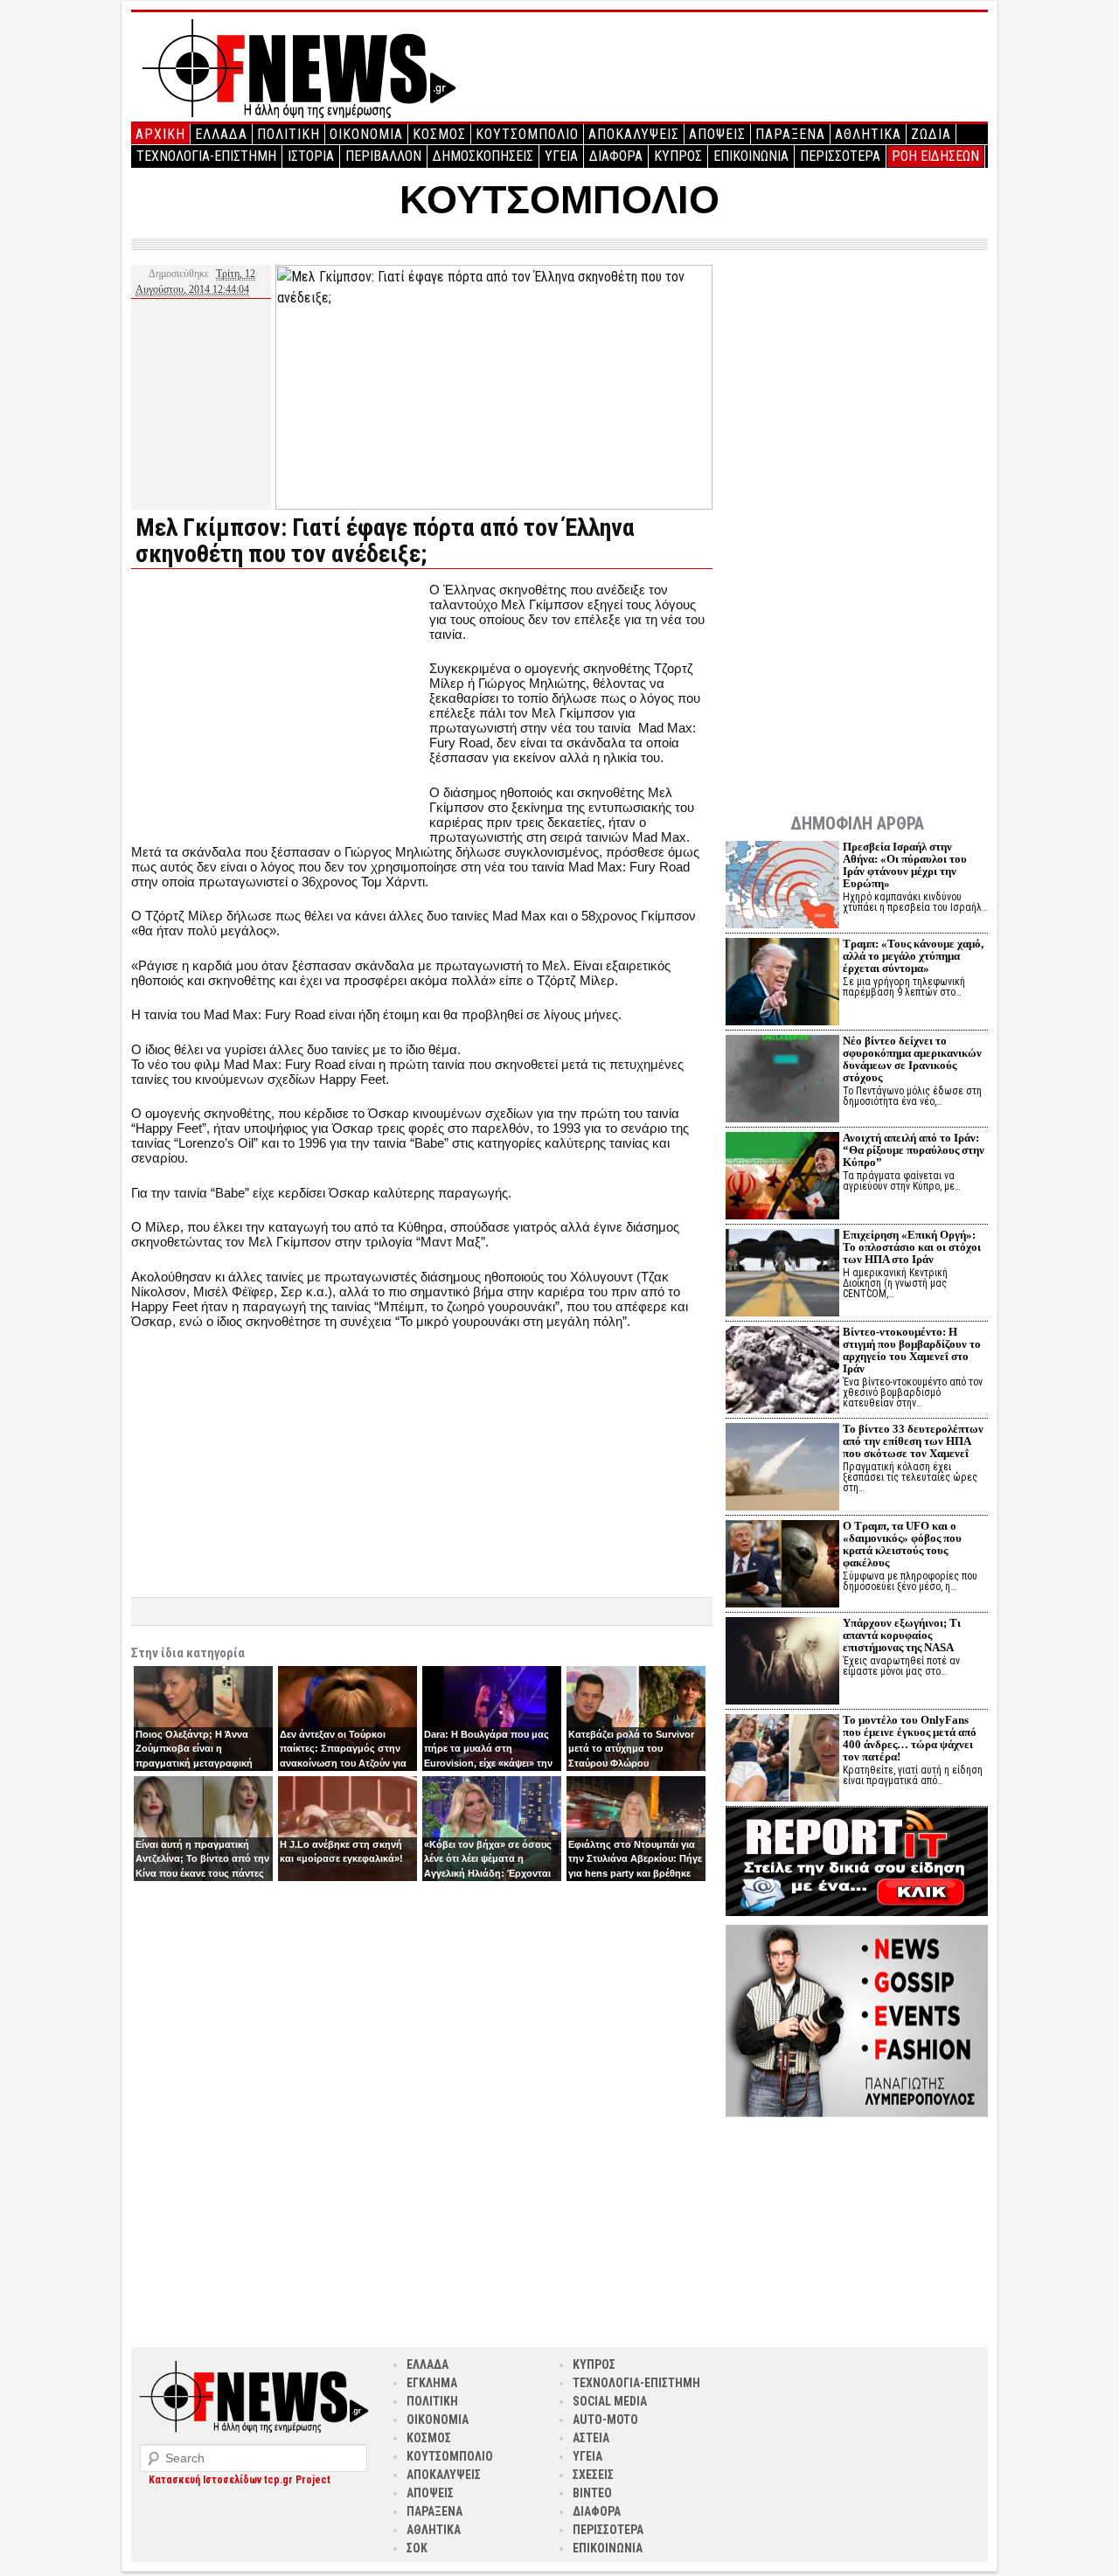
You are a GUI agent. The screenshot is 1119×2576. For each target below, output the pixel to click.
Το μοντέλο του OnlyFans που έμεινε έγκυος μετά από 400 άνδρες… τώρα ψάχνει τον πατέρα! (910, 1738)
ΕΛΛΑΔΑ (221, 134)
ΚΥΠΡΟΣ (678, 156)
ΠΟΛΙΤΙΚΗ (288, 134)
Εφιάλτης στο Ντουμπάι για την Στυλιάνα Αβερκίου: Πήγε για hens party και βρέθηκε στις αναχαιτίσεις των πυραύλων (635, 1873)
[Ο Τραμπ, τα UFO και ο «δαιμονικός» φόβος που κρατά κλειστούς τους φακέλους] (782, 1566)
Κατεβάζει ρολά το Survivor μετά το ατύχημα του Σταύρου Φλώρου (631, 1749)
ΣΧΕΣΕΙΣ (593, 2475)
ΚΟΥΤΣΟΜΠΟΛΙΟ (527, 134)
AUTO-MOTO (605, 2420)
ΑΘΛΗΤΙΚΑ (868, 134)
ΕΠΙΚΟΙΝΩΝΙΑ (751, 156)
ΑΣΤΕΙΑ (591, 2438)
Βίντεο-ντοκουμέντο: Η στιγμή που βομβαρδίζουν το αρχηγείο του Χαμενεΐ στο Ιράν (912, 1350)
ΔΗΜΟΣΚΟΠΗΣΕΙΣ (483, 156)
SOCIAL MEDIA (610, 2401)
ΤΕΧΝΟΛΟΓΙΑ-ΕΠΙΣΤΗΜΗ (206, 156)
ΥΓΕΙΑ (561, 156)
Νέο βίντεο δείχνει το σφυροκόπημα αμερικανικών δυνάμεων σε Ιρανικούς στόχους (912, 1059)
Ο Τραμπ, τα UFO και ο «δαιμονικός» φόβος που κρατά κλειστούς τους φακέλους (902, 1544)
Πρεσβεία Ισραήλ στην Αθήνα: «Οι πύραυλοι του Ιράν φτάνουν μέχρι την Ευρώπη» (905, 865)
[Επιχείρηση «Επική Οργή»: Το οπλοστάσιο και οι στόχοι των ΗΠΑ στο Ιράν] (782, 1275)
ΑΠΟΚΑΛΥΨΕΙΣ (634, 134)
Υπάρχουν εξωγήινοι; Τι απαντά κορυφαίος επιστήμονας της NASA (902, 1635)
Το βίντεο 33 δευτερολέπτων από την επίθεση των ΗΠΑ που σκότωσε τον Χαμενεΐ (913, 1441)
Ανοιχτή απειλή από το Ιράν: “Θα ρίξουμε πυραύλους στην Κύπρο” (914, 1150)
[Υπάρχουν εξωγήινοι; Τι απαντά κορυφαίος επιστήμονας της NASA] (782, 1663)
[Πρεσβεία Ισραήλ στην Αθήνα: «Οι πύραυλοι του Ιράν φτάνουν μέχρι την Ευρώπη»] (782, 887)
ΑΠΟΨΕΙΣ (717, 134)
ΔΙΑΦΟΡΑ (616, 156)
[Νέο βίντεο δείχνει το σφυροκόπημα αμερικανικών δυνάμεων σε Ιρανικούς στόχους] (782, 1081)
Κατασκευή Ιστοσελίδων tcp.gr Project (240, 2480)
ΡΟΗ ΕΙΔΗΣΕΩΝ (935, 156)
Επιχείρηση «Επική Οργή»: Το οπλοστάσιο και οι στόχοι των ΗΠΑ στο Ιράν (912, 1247)
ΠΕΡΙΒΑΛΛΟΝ (383, 156)
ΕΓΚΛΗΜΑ (432, 2383)
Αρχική (160, 134)
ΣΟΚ (417, 2548)
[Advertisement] (278, 705)
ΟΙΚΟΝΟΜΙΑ (366, 134)
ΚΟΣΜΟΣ (439, 134)
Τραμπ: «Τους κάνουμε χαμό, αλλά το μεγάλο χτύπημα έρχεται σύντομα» (913, 956)
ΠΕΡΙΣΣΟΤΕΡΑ (840, 156)
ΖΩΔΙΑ (931, 134)
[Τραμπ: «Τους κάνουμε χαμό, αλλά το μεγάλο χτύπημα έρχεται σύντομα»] (782, 984)
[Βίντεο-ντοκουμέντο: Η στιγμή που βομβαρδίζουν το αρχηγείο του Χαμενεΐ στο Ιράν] (782, 1372)
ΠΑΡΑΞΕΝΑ (790, 134)
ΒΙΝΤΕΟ (592, 2493)
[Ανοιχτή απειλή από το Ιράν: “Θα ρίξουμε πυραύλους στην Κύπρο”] (782, 1178)
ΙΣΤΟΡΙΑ (311, 156)
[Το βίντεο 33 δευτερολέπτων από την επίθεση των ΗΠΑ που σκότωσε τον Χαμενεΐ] (782, 1469)
